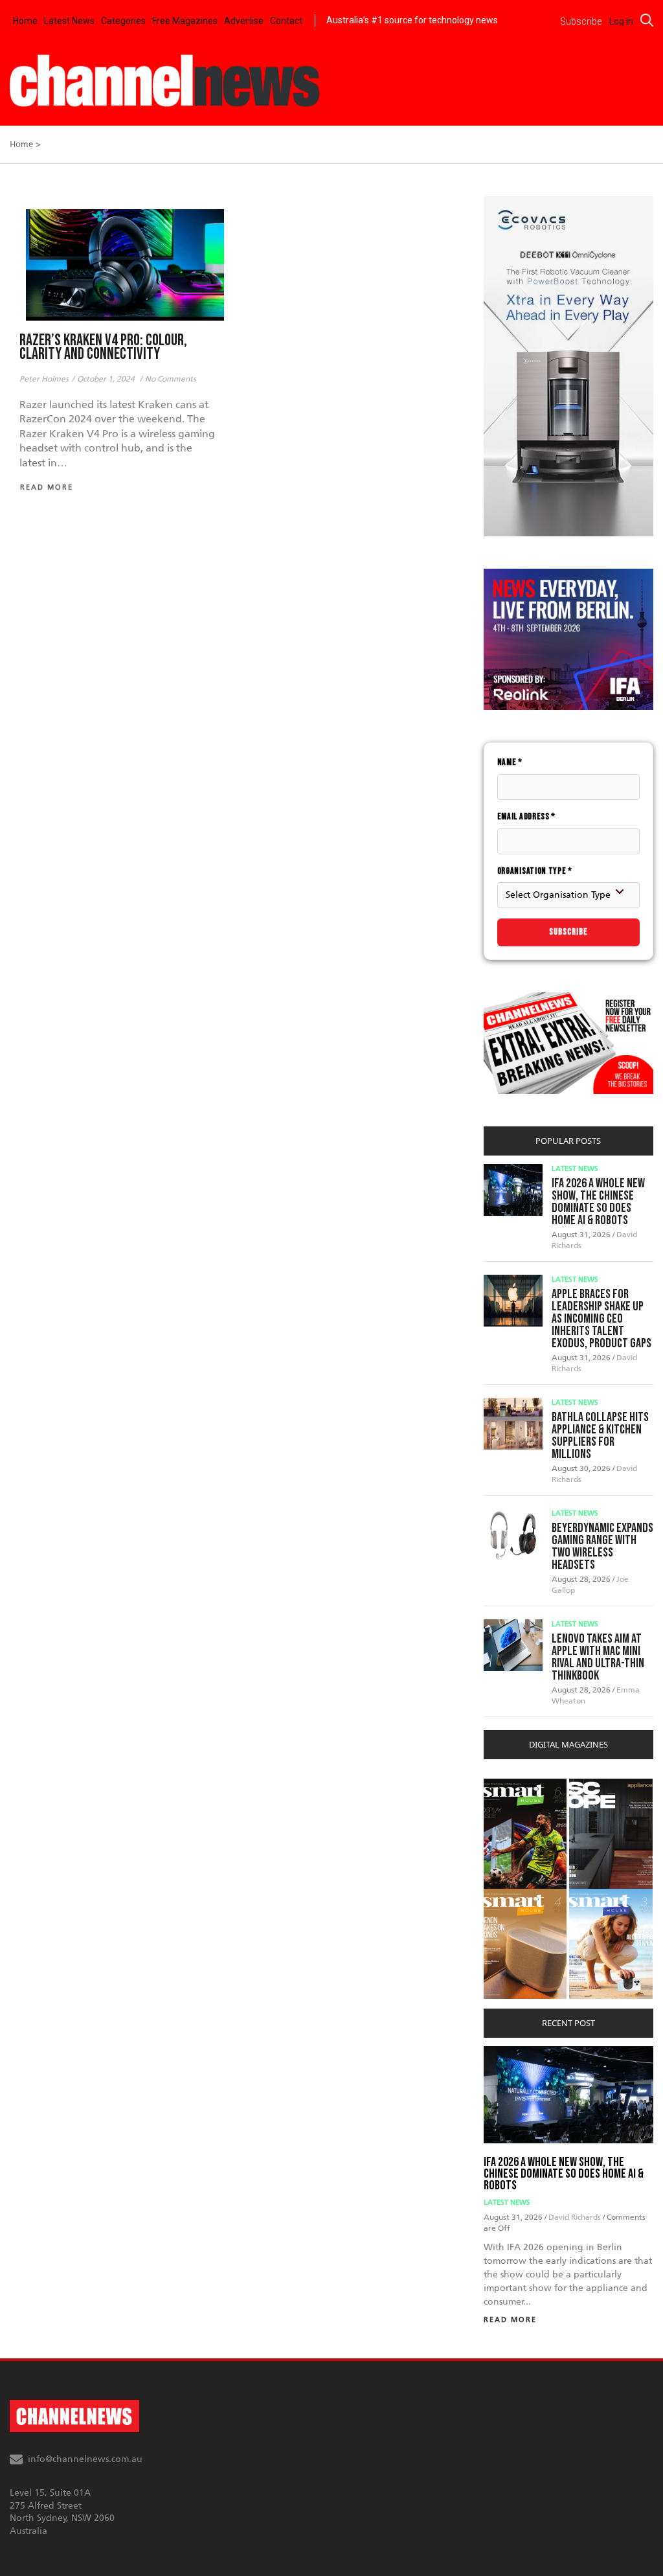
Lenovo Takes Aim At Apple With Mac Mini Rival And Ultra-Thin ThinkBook (598, 1657)
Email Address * (527, 816)
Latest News (69, 21)
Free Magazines (185, 21)
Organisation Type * (535, 871)
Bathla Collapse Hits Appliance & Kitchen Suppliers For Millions (600, 1436)
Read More (510, 2320)
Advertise (244, 21)
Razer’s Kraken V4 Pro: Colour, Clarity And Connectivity (103, 347)
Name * (510, 762)
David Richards (576, 2217)
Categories (123, 21)
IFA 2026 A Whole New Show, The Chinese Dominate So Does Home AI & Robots (598, 1202)
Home (25, 21)
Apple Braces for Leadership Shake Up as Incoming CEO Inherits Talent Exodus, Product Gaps (601, 1319)
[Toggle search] (647, 20)
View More (510, 1785)
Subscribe (568, 932)
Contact (286, 21)
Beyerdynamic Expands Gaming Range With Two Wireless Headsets (602, 1546)
